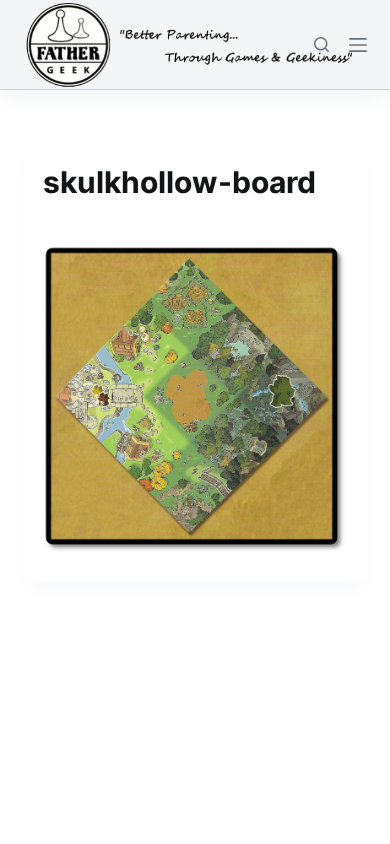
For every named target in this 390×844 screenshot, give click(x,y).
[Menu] (358, 45)
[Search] (321, 44)
